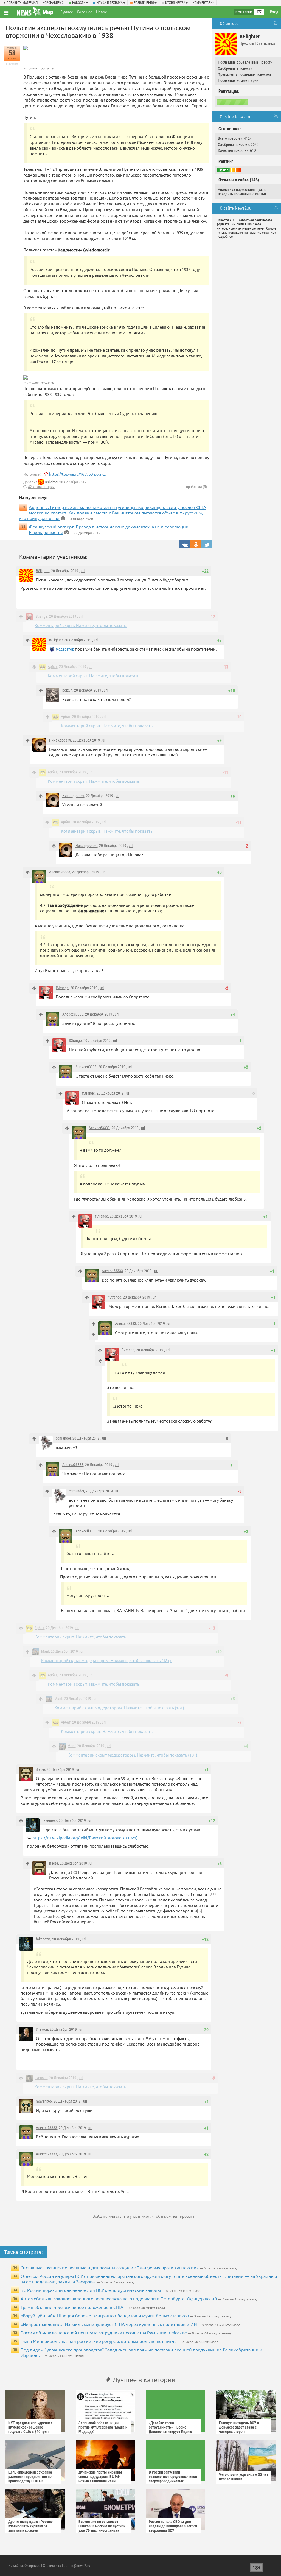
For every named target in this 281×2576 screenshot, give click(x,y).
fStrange (41, 616)
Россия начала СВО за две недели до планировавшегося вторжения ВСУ (173, 2526)
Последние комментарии (238, 80)
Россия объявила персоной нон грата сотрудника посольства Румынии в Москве (104, 2332)
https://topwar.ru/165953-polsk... (77, 474)
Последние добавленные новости (245, 62)
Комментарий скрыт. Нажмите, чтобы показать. (81, 625)
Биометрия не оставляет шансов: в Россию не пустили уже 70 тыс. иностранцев (102, 2526)
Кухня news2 (175, 3)
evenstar (41, 2078)
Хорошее (85, 12)
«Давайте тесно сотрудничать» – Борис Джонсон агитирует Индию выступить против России (170, 2429)
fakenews (50, 1820)
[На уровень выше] (21, 617)
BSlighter (52, 482)
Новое (102, 12)
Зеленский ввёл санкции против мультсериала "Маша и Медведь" (103, 2427)
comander (63, 1438)
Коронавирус (53, 3)
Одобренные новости (235, 68)
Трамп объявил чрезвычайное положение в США (72, 2307)
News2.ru (16, 2566)
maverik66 (44, 2101)
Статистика (266, 43)
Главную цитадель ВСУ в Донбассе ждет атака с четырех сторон (239, 2427)
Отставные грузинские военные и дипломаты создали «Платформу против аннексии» (110, 2267)
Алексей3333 (60, 872)
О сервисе (32, 2566)
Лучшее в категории (143, 2380)
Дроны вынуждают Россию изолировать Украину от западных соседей (30, 2526)
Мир (48, 12)
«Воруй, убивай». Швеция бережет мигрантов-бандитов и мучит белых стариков (105, 2315)
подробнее (225, 237)
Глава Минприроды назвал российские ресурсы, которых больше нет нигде (99, 2341)
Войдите (100, 2216)
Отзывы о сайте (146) (239, 180)
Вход (274, 12)
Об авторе (229, 23)
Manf (45, 1651)
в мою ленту (244, 12)
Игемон (42, 2029)
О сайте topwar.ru (236, 117)
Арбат (53, 667)
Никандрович (60, 740)
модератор (65, 649)
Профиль (247, 43)
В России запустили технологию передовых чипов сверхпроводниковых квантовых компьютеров (173, 2479)
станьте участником (133, 2216)
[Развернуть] (94, 1334)
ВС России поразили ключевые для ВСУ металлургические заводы (91, 2290)
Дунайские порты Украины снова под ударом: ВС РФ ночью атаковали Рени (100, 2477)
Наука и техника (110, 3)
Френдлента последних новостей (244, 74)
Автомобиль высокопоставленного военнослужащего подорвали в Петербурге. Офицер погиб (119, 2298)
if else (40, 1769)
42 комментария (41, 487)
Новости (79, 3)
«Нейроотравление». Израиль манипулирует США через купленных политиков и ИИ (109, 2324)
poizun (67, 690)
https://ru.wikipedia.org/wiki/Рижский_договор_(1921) (85, 1838)
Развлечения (144, 3)
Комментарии (203, 3)
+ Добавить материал (21, 3)
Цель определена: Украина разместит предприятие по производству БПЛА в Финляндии (30, 2479)
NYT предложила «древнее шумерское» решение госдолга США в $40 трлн (30, 2427)
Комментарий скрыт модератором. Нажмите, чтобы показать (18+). (107, 1660)
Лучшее (67, 12)
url (83, 571)
